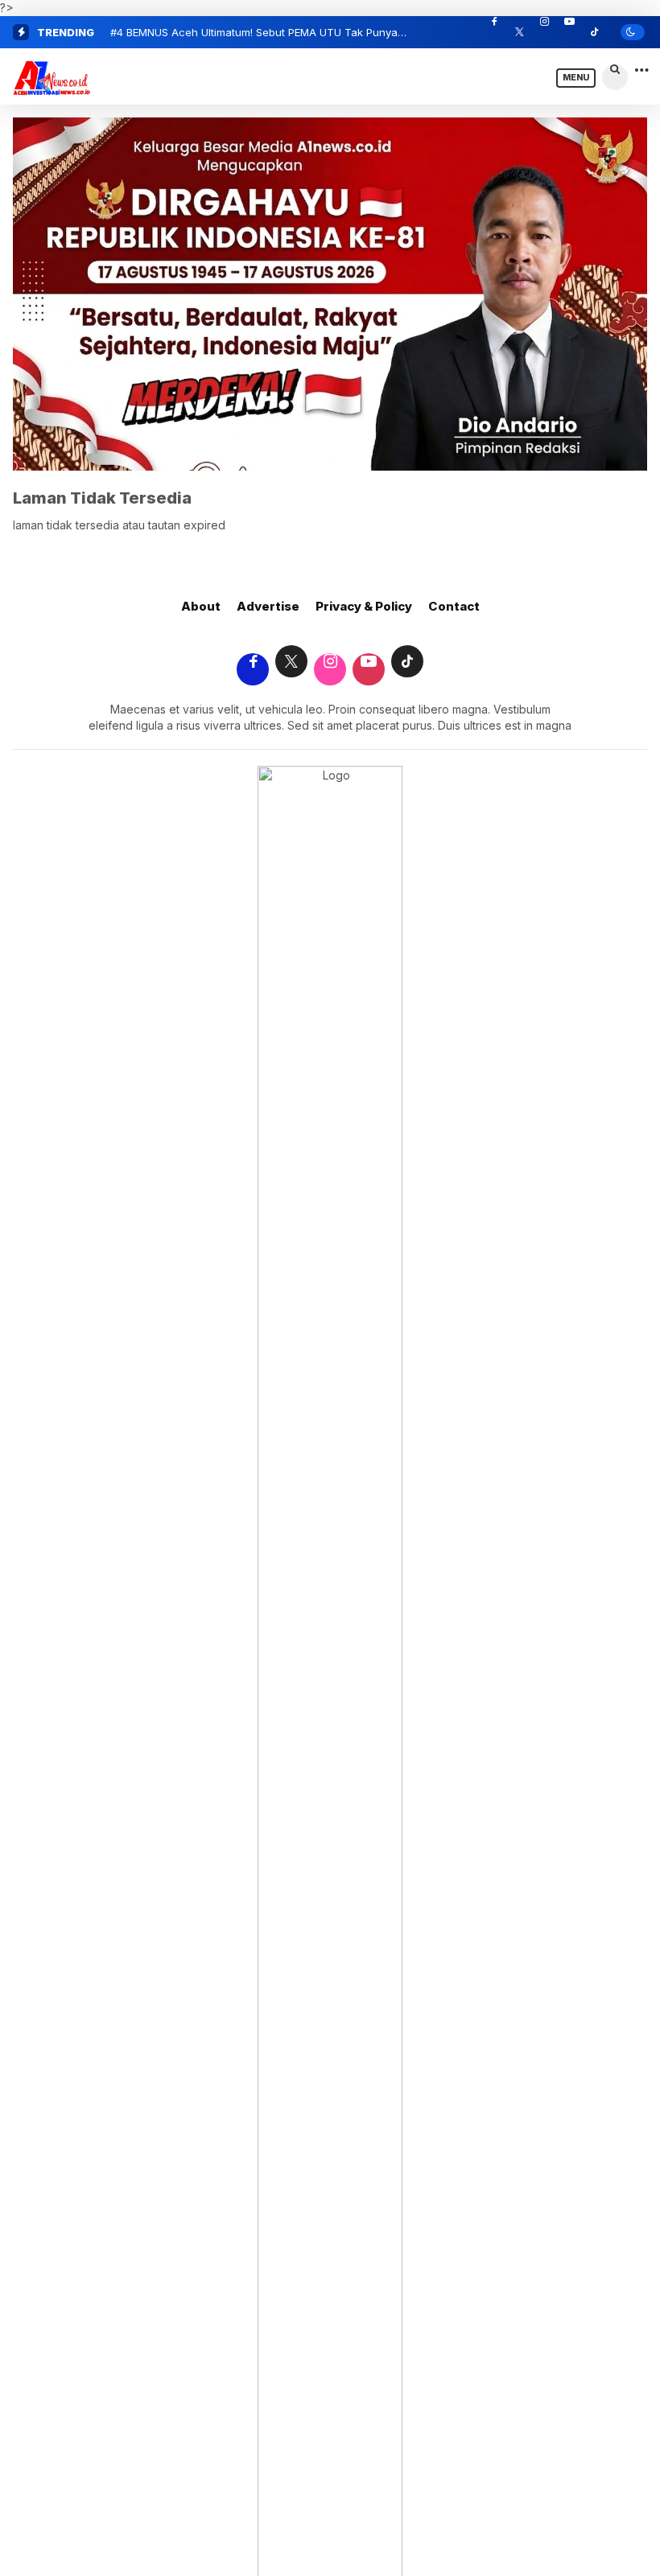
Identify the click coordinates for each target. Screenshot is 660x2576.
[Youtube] (569, 32)
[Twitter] (519, 32)
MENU (576, 78)
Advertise (268, 606)
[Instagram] (544, 32)
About (201, 606)
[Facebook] (494, 32)
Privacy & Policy (364, 606)
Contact (454, 606)
